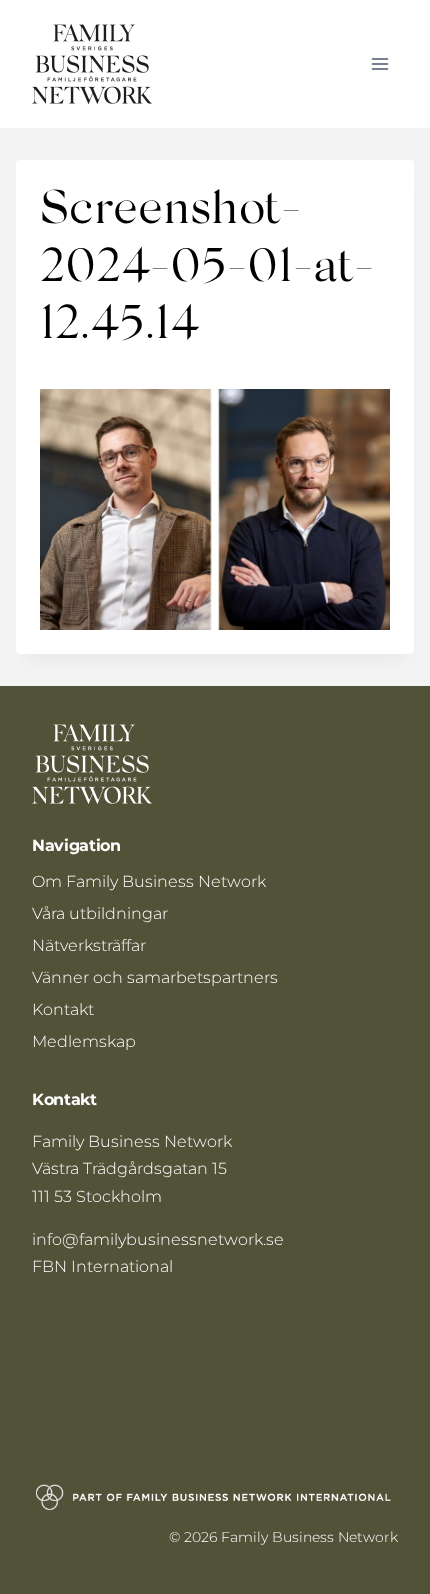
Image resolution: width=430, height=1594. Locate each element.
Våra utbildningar (100, 913)
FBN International (102, 1266)
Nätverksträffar (89, 945)
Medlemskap (84, 1041)
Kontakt (63, 1009)
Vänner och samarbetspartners (155, 977)
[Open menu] (379, 63)
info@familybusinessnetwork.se (158, 1239)
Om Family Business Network (149, 881)
